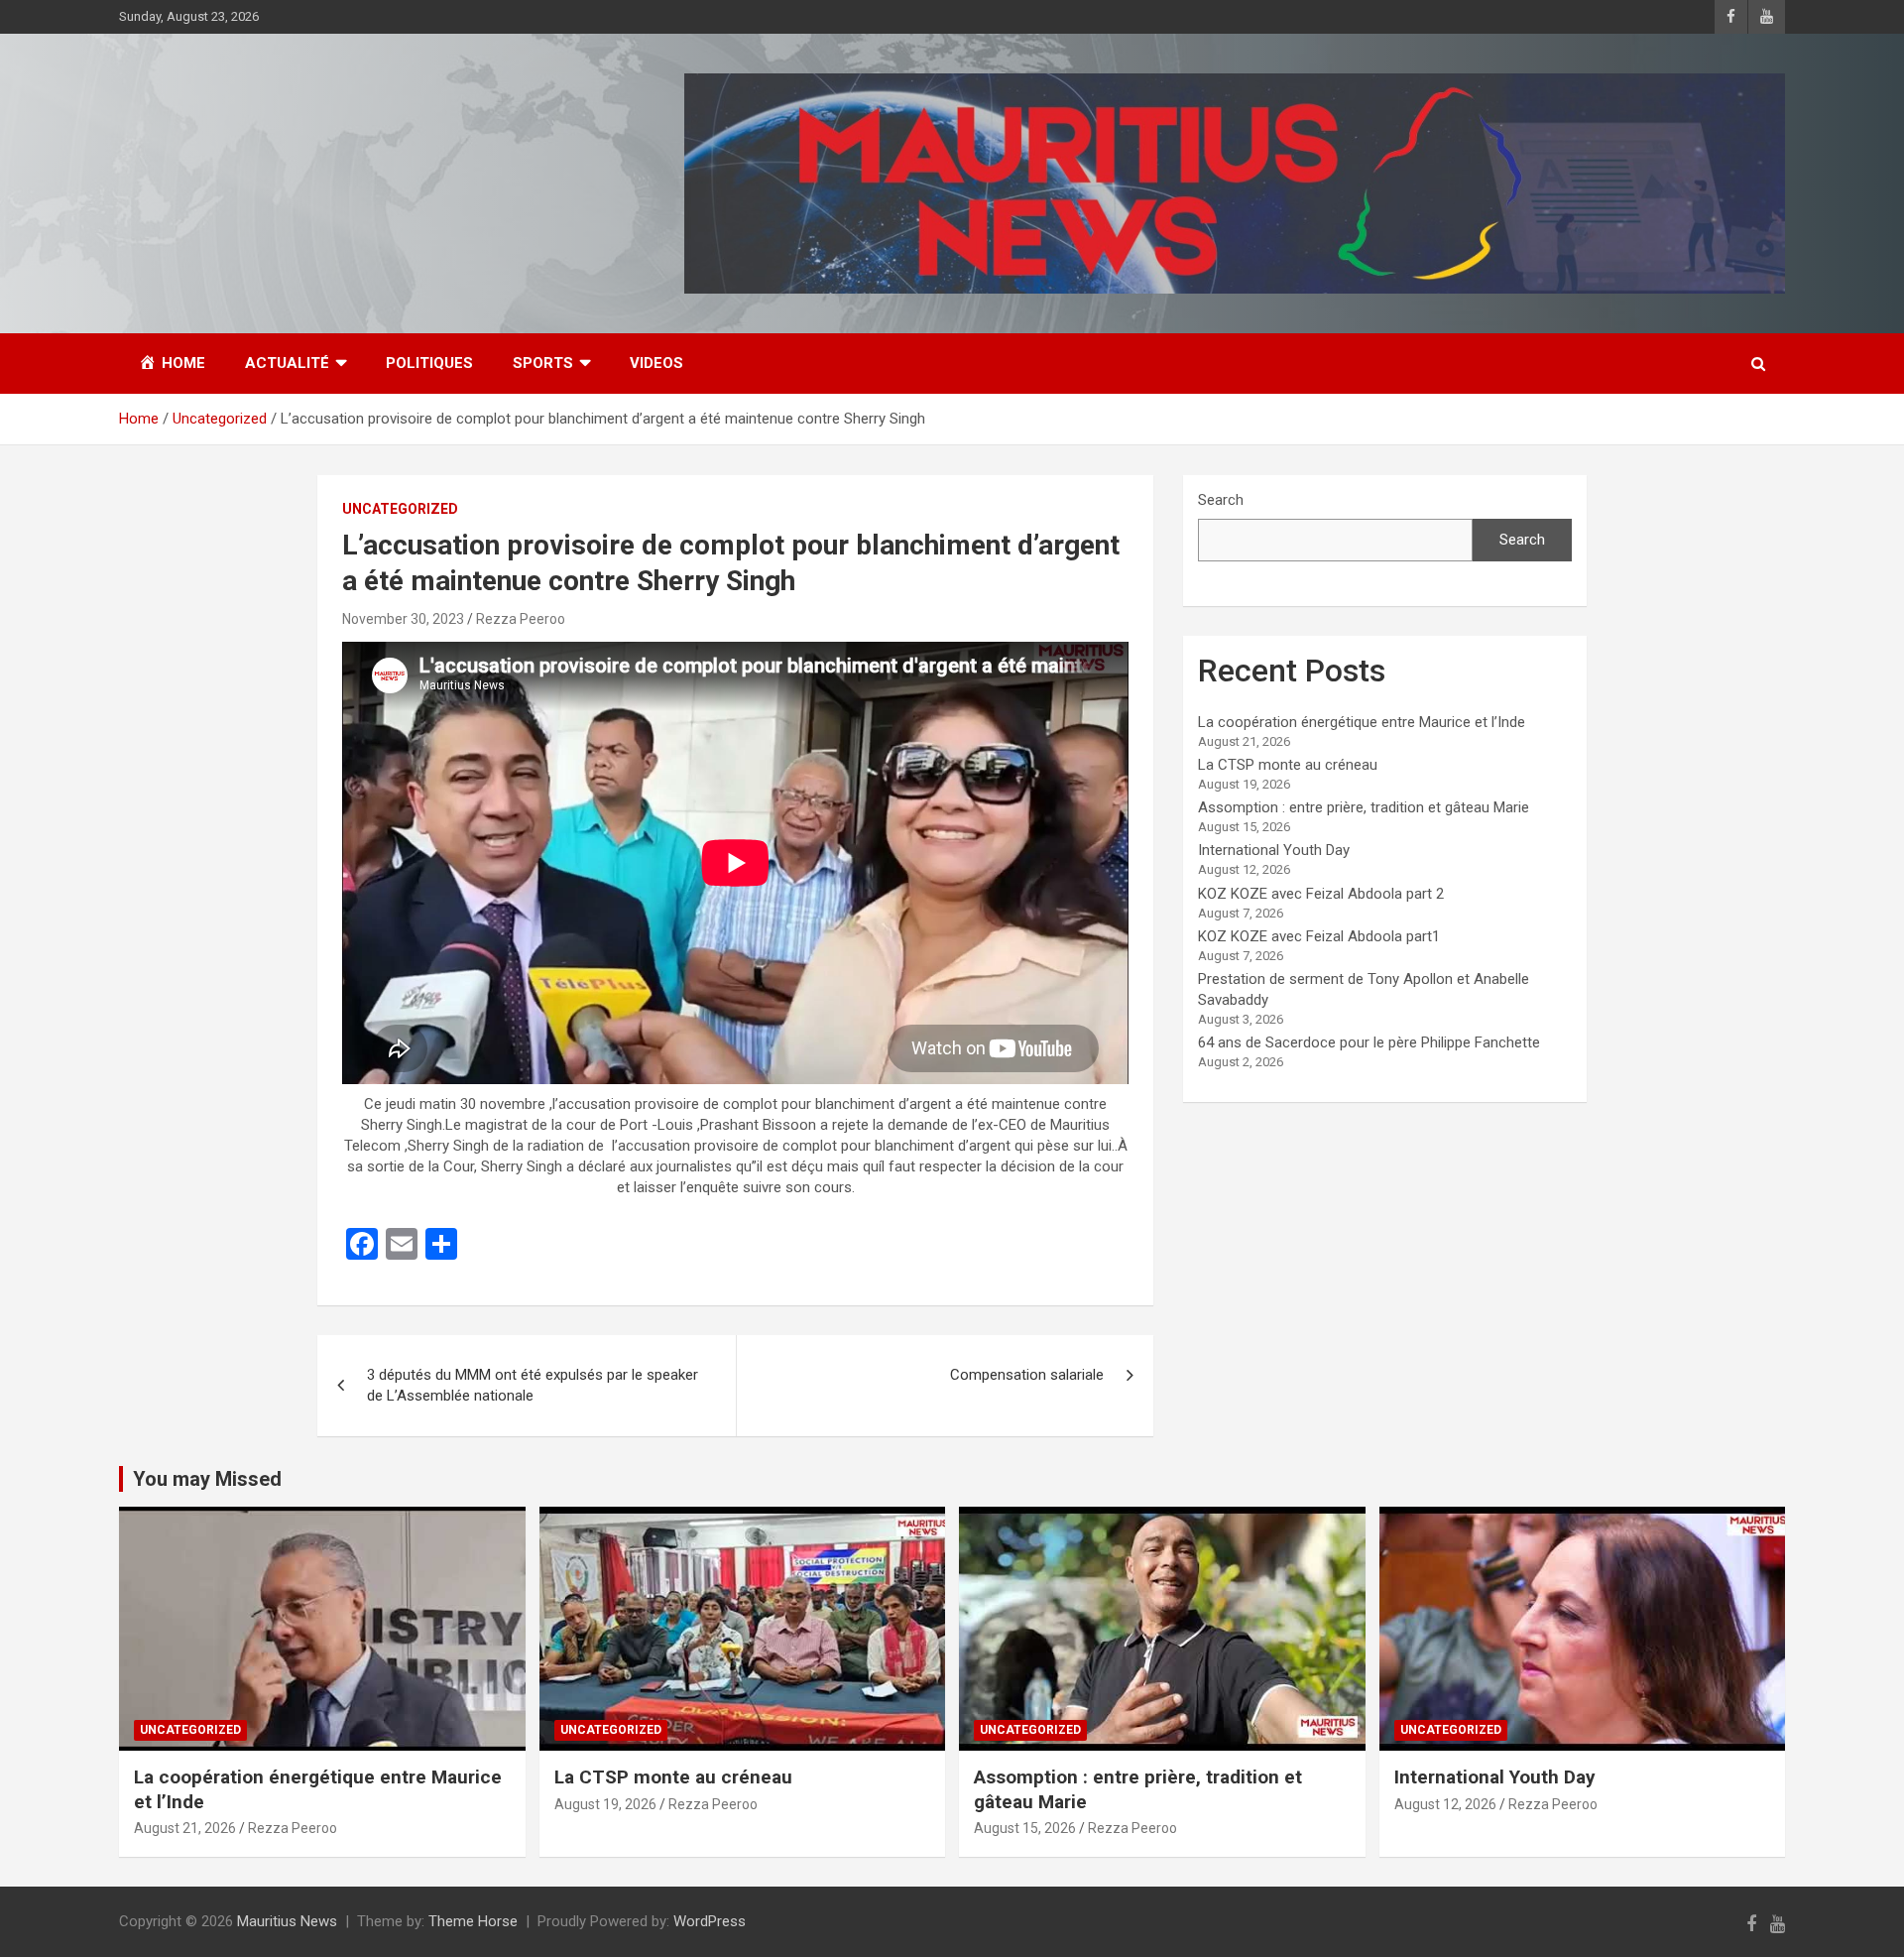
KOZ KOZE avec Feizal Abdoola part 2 (1321, 894)
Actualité (287, 363)
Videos (656, 363)
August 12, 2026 (1445, 1804)
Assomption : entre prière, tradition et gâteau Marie (1364, 807)
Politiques (429, 363)
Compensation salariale (1027, 1375)
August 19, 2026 (605, 1804)
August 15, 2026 (1025, 1828)
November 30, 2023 (403, 619)
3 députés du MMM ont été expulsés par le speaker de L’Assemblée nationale (533, 1385)
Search (1221, 500)
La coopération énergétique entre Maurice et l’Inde (1362, 722)
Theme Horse (473, 1921)
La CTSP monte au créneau (1288, 765)
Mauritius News (287, 1921)
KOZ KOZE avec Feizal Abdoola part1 (1319, 936)
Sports (543, 363)
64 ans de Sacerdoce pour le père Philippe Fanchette (1369, 1042)
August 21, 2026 (185, 1828)
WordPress (710, 1921)
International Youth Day (1274, 850)
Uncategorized (400, 509)
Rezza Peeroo (521, 619)
